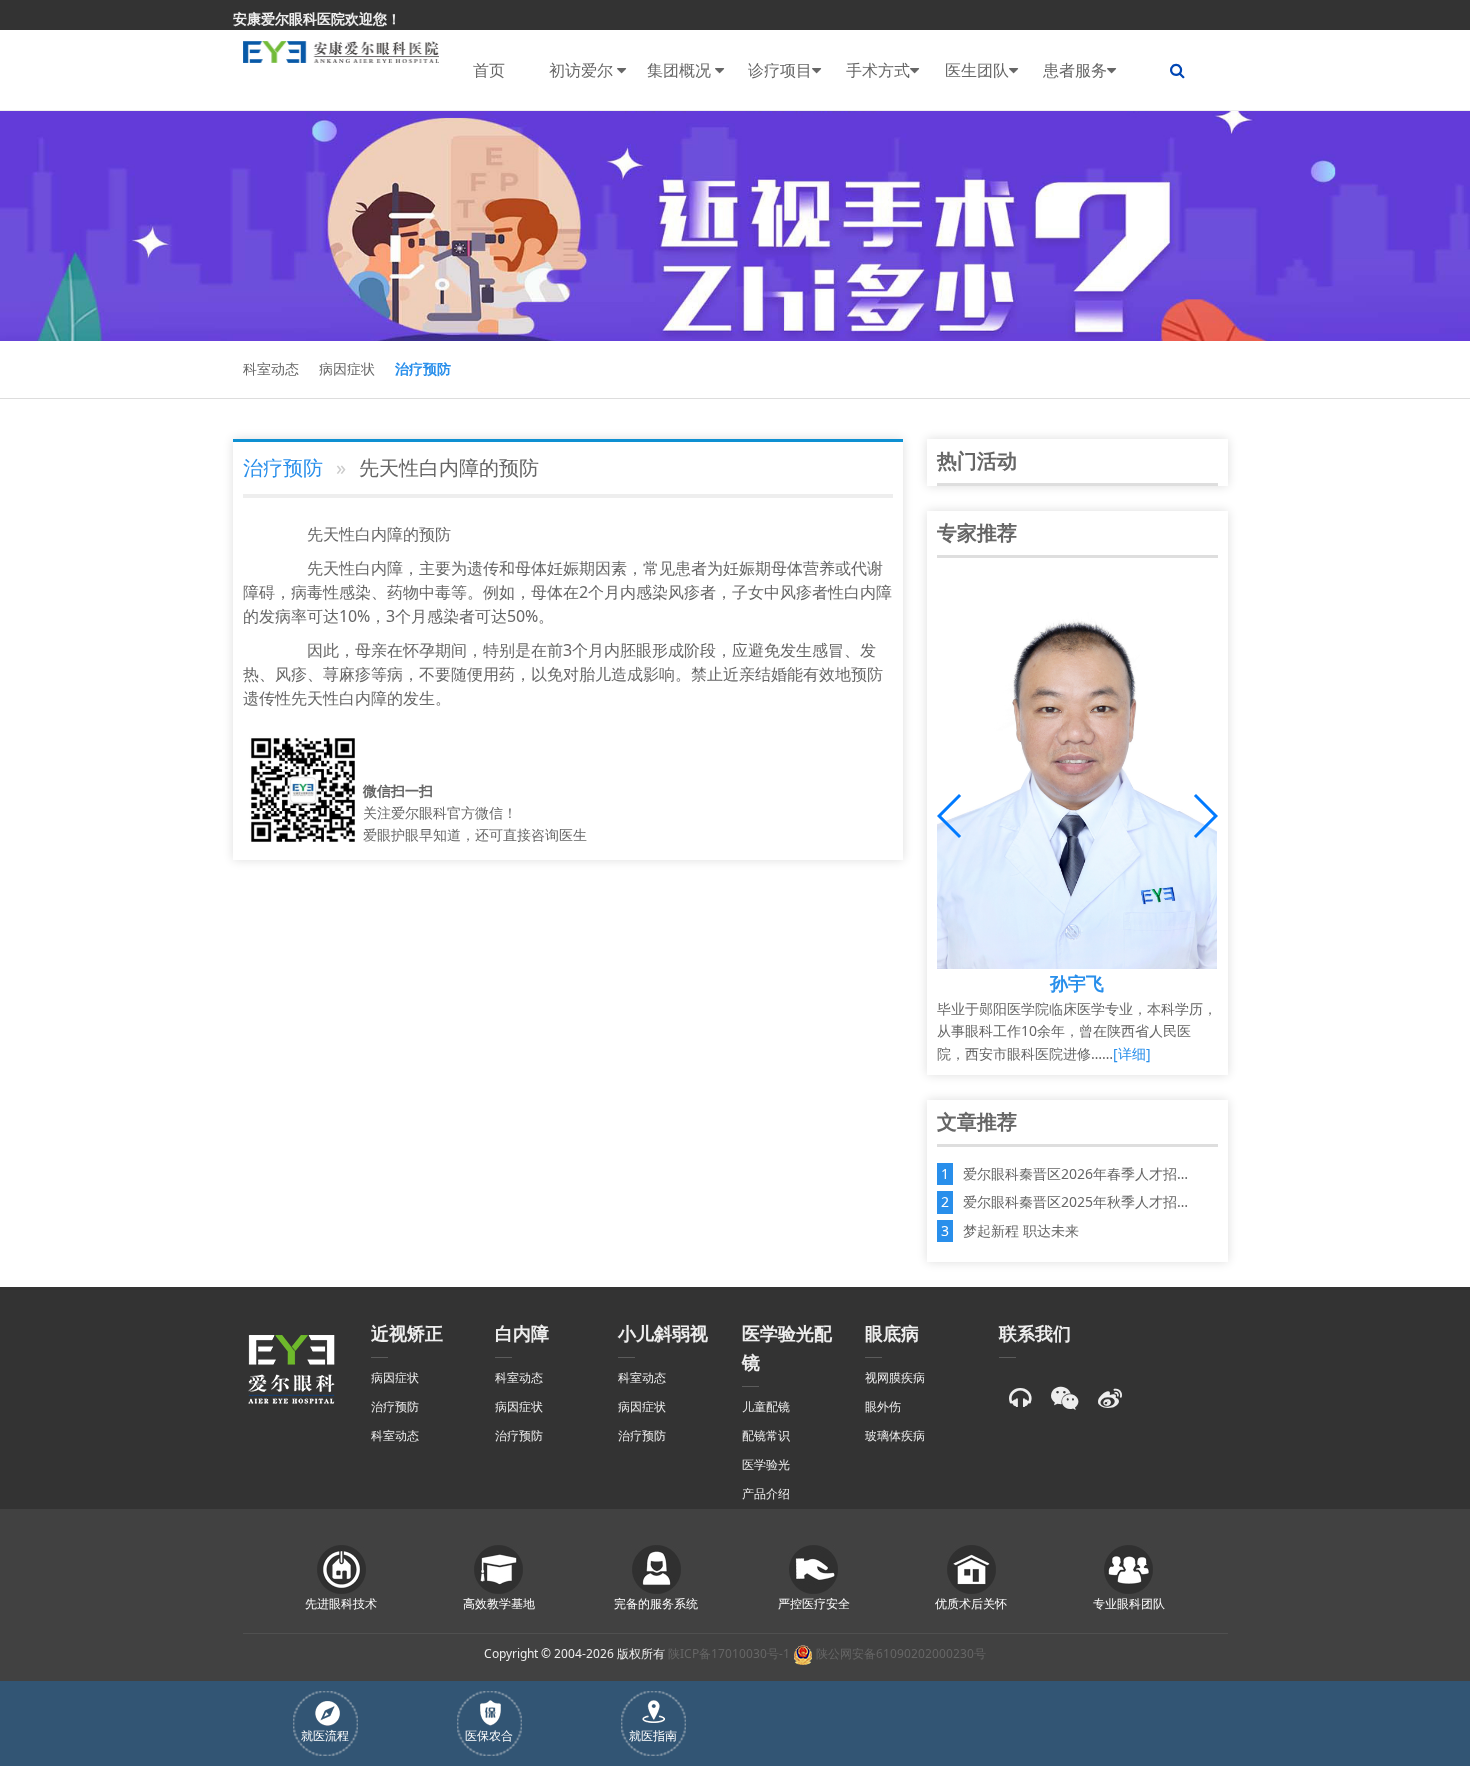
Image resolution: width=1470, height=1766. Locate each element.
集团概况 (681, 70)
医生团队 (977, 70)
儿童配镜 (766, 1406)
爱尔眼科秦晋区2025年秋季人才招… (1075, 1201)
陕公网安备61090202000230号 (899, 1653)
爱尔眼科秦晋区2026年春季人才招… (1075, 1173)
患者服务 (1075, 70)
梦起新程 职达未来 (1021, 1230)
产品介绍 (766, 1493)
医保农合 (489, 1735)
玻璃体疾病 (895, 1435)
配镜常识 (766, 1435)
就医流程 (325, 1735)
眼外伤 (883, 1406)
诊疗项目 (780, 70)
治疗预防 (423, 368)
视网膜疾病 (895, 1377)
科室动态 (271, 368)
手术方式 (878, 70)
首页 (489, 70)
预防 (435, 534)
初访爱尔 (583, 70)
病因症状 (347, 368)
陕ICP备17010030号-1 (729, 1653)
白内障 (379, 534)
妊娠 (563, 568)
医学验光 (766, 1464)
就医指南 (653, 1735)
